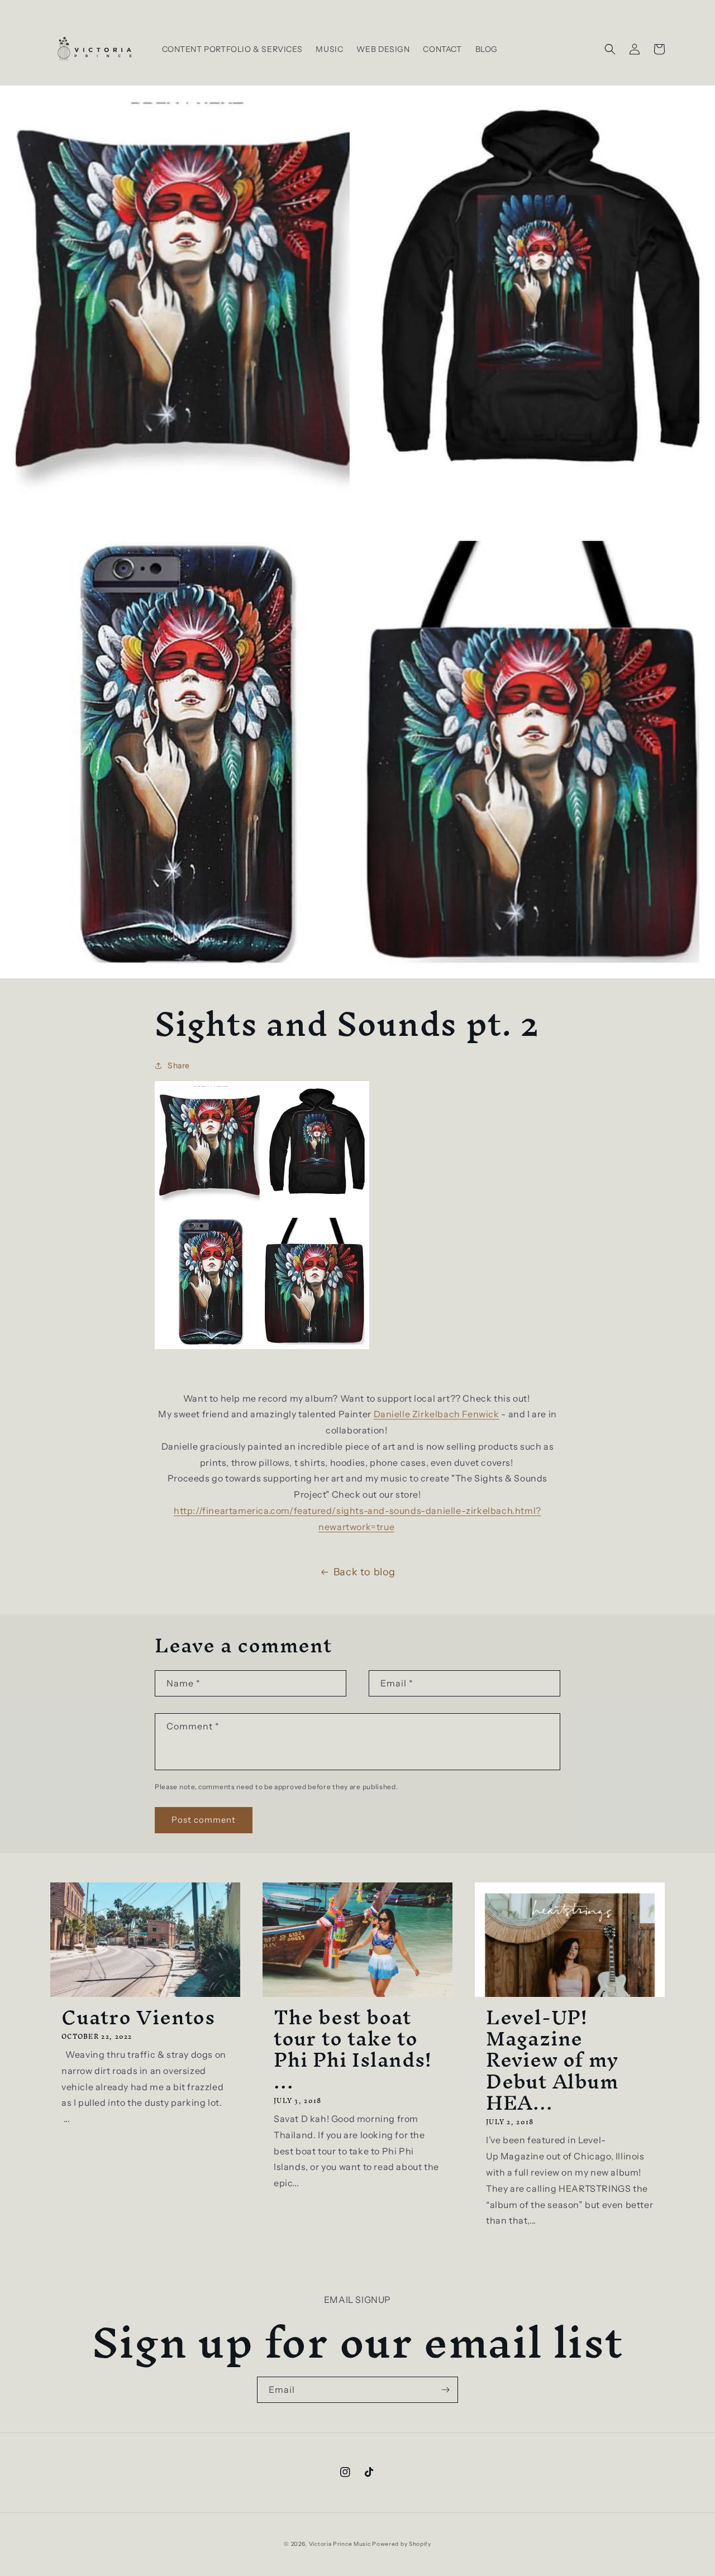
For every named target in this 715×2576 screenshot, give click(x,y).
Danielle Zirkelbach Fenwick (437, 1414)
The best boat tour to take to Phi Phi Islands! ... (352, 2049)
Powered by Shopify (402, 2544)
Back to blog (364, 1572)
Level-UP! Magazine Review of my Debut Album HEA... (552, 2060)
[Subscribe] (445, 2390)
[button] (610, 49)
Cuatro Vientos (138, 2017)
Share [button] (179, 1065)
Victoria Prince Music (340, 2544)
